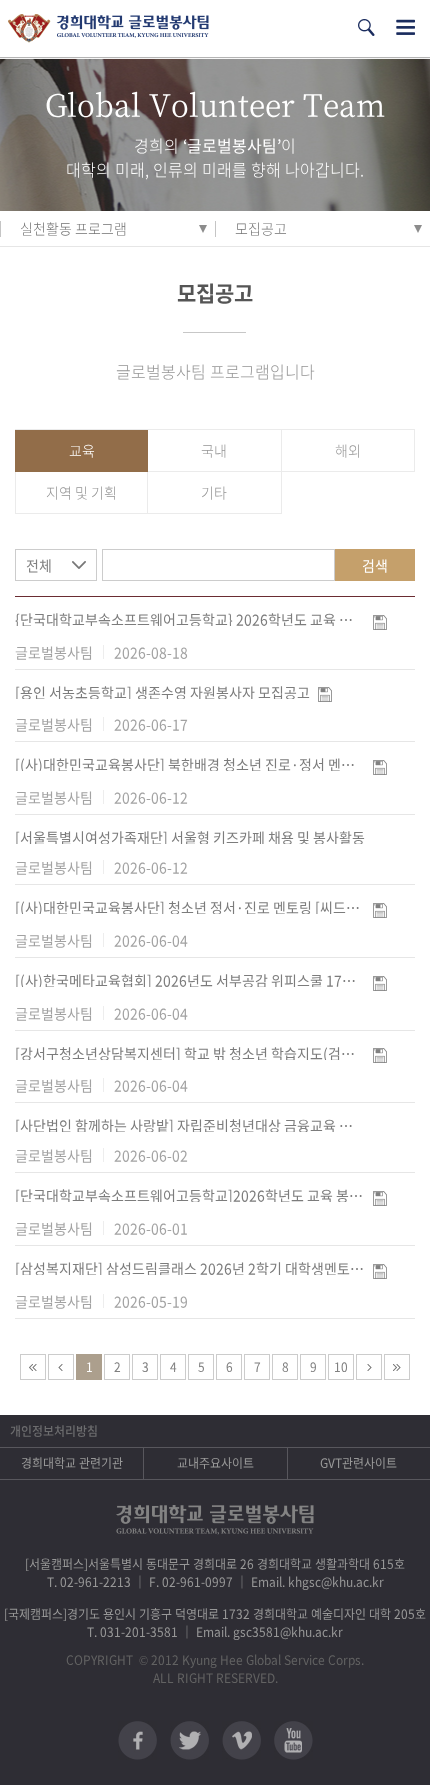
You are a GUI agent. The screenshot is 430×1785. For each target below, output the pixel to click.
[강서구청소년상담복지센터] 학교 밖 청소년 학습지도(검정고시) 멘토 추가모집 (190, 1053)
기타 (214, 492)
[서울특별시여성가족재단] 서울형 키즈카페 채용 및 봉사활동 (190, 837)
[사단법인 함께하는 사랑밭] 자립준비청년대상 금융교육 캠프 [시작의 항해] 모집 (190, 1125)
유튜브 (293, 1740)
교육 (82, 450)
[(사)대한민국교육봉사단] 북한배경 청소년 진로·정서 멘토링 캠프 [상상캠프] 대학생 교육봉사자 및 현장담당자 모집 (190, 764)
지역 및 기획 (81, 492)
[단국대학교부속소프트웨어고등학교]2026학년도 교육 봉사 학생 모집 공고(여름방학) (190, 1195)
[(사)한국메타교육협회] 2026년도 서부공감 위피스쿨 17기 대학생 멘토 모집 (190, 980)
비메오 (241, 1740)
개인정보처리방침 (54, 1431)
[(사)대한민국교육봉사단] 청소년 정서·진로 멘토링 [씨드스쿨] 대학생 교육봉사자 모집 (190, 907)
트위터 (189, 1740)
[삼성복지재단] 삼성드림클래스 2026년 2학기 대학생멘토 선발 (190, 1268)
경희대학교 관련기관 (72, 1463)
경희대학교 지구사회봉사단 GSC (108, 28)
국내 (214, 450)
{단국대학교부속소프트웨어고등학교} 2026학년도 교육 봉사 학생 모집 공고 (190, 619)
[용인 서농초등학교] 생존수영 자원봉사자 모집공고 (162, 692)
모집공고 (261, 228)
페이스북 (137, 1740)
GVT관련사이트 (358, 1463)
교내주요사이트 (215, 1463)
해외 (348, 450)
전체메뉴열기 (405, 27)
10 (341, 1367)
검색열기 (366, 27)
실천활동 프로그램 (73, 228)
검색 (375, 565)
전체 (39, 565)
